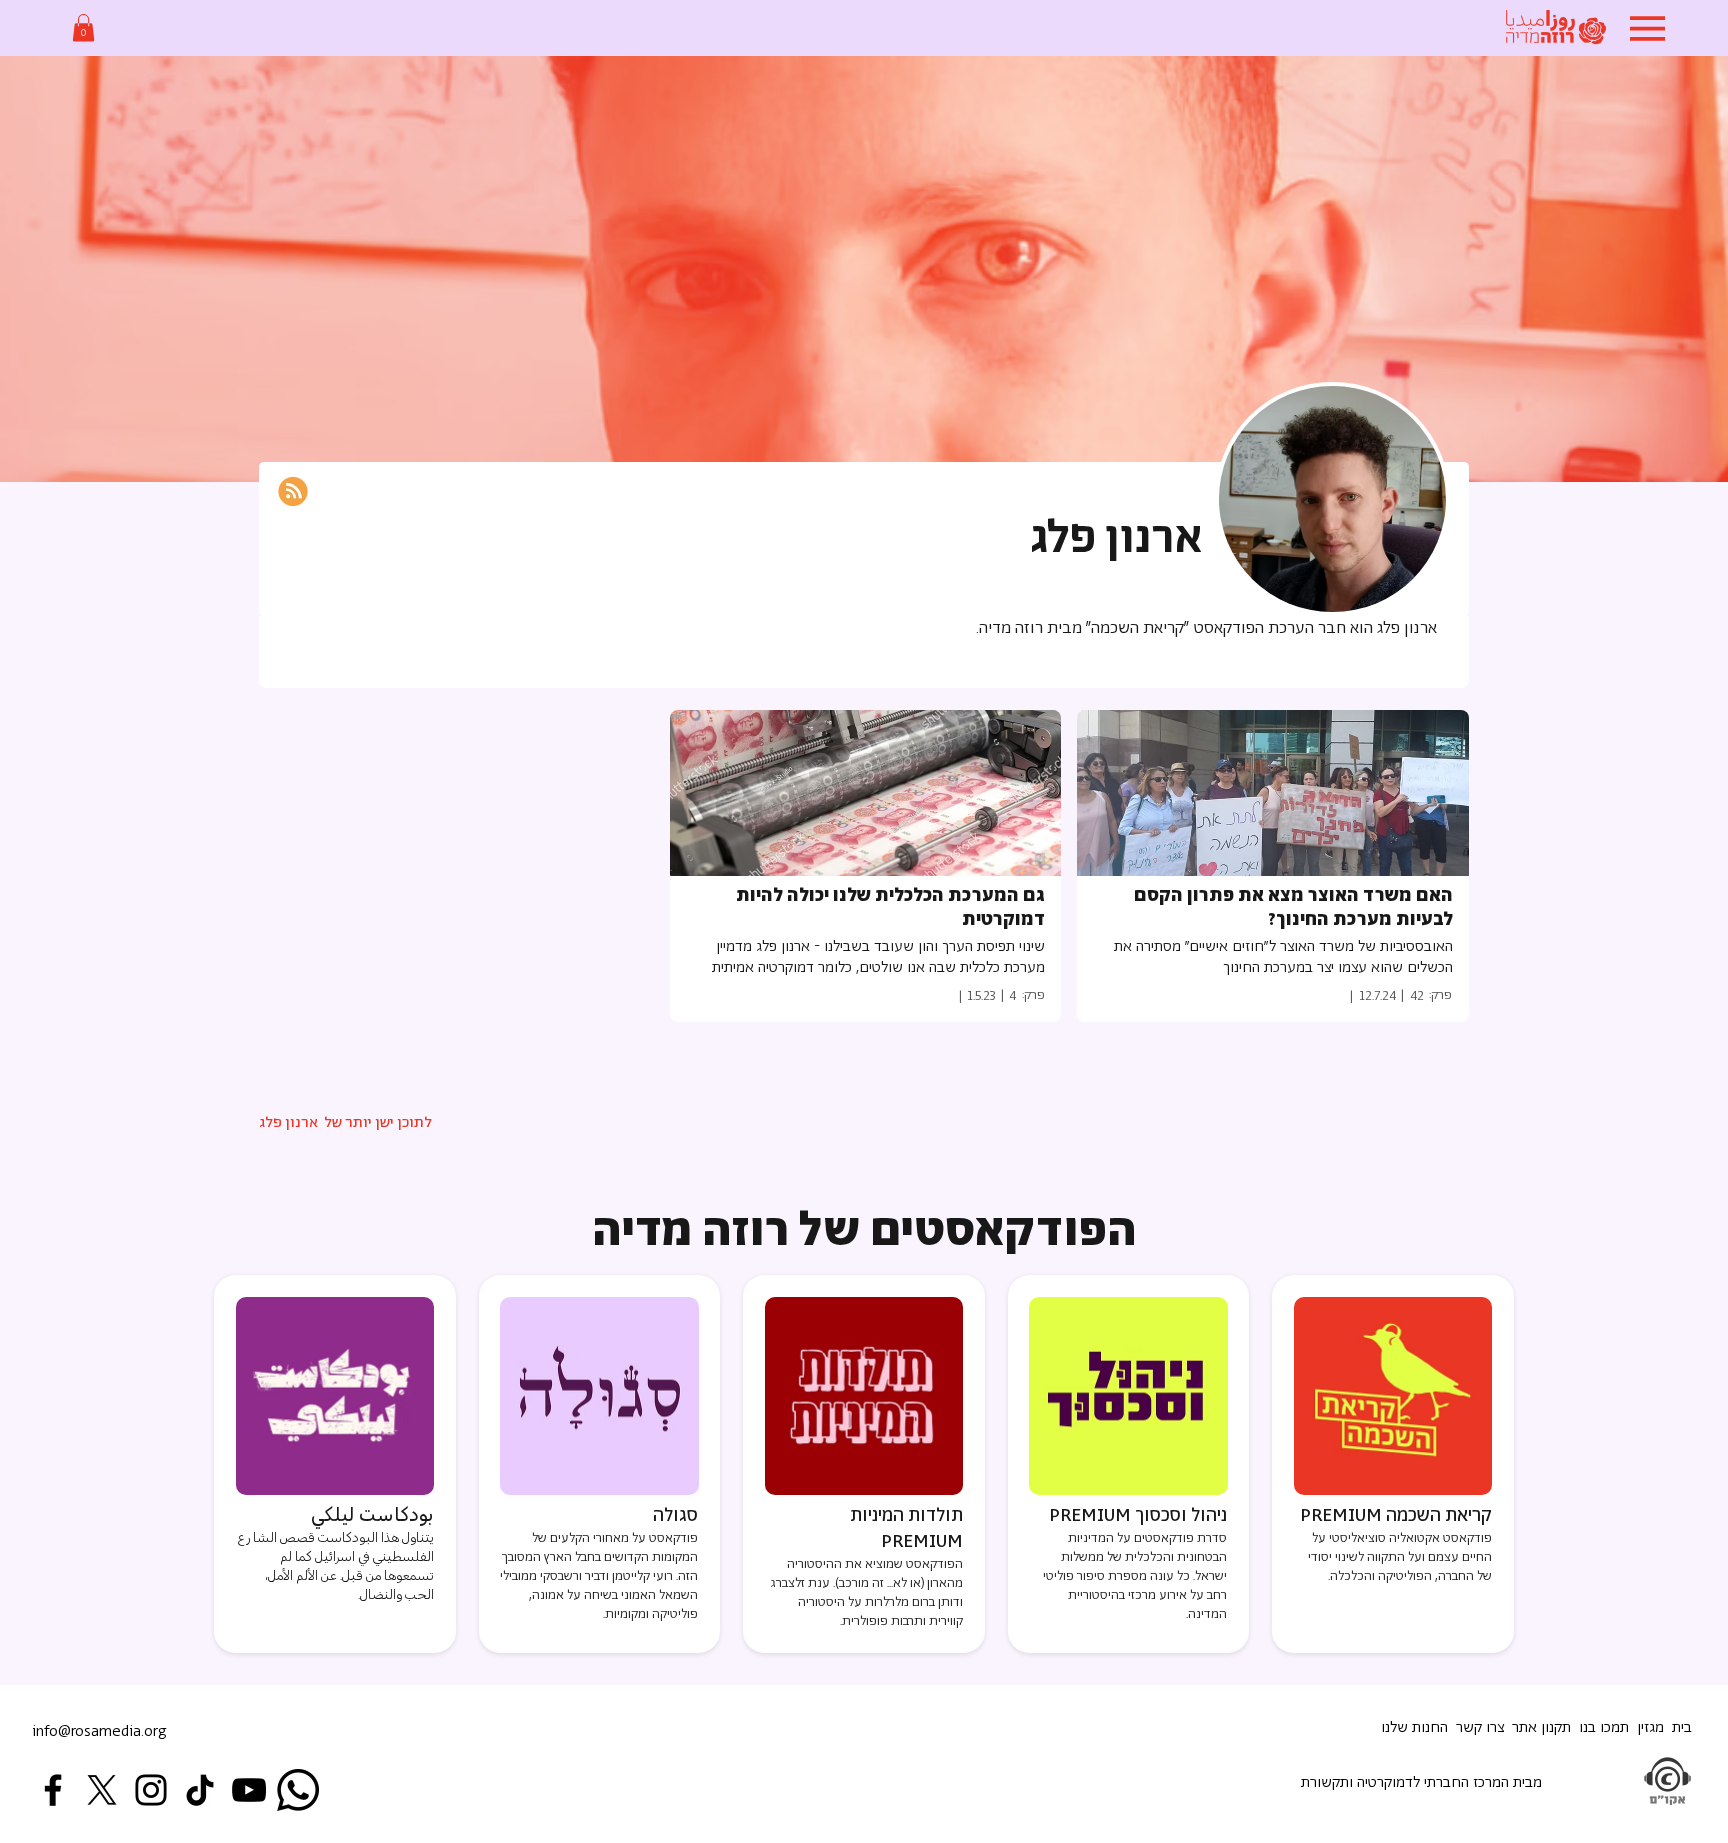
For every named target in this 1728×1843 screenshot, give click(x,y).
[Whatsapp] (298, 1790)
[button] (83, 27)
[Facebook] (53, 1790)
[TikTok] (200, 1790)
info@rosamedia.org (99, 1731)
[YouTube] (249, 1790)
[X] (102, 1790)
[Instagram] (151, 1790)
